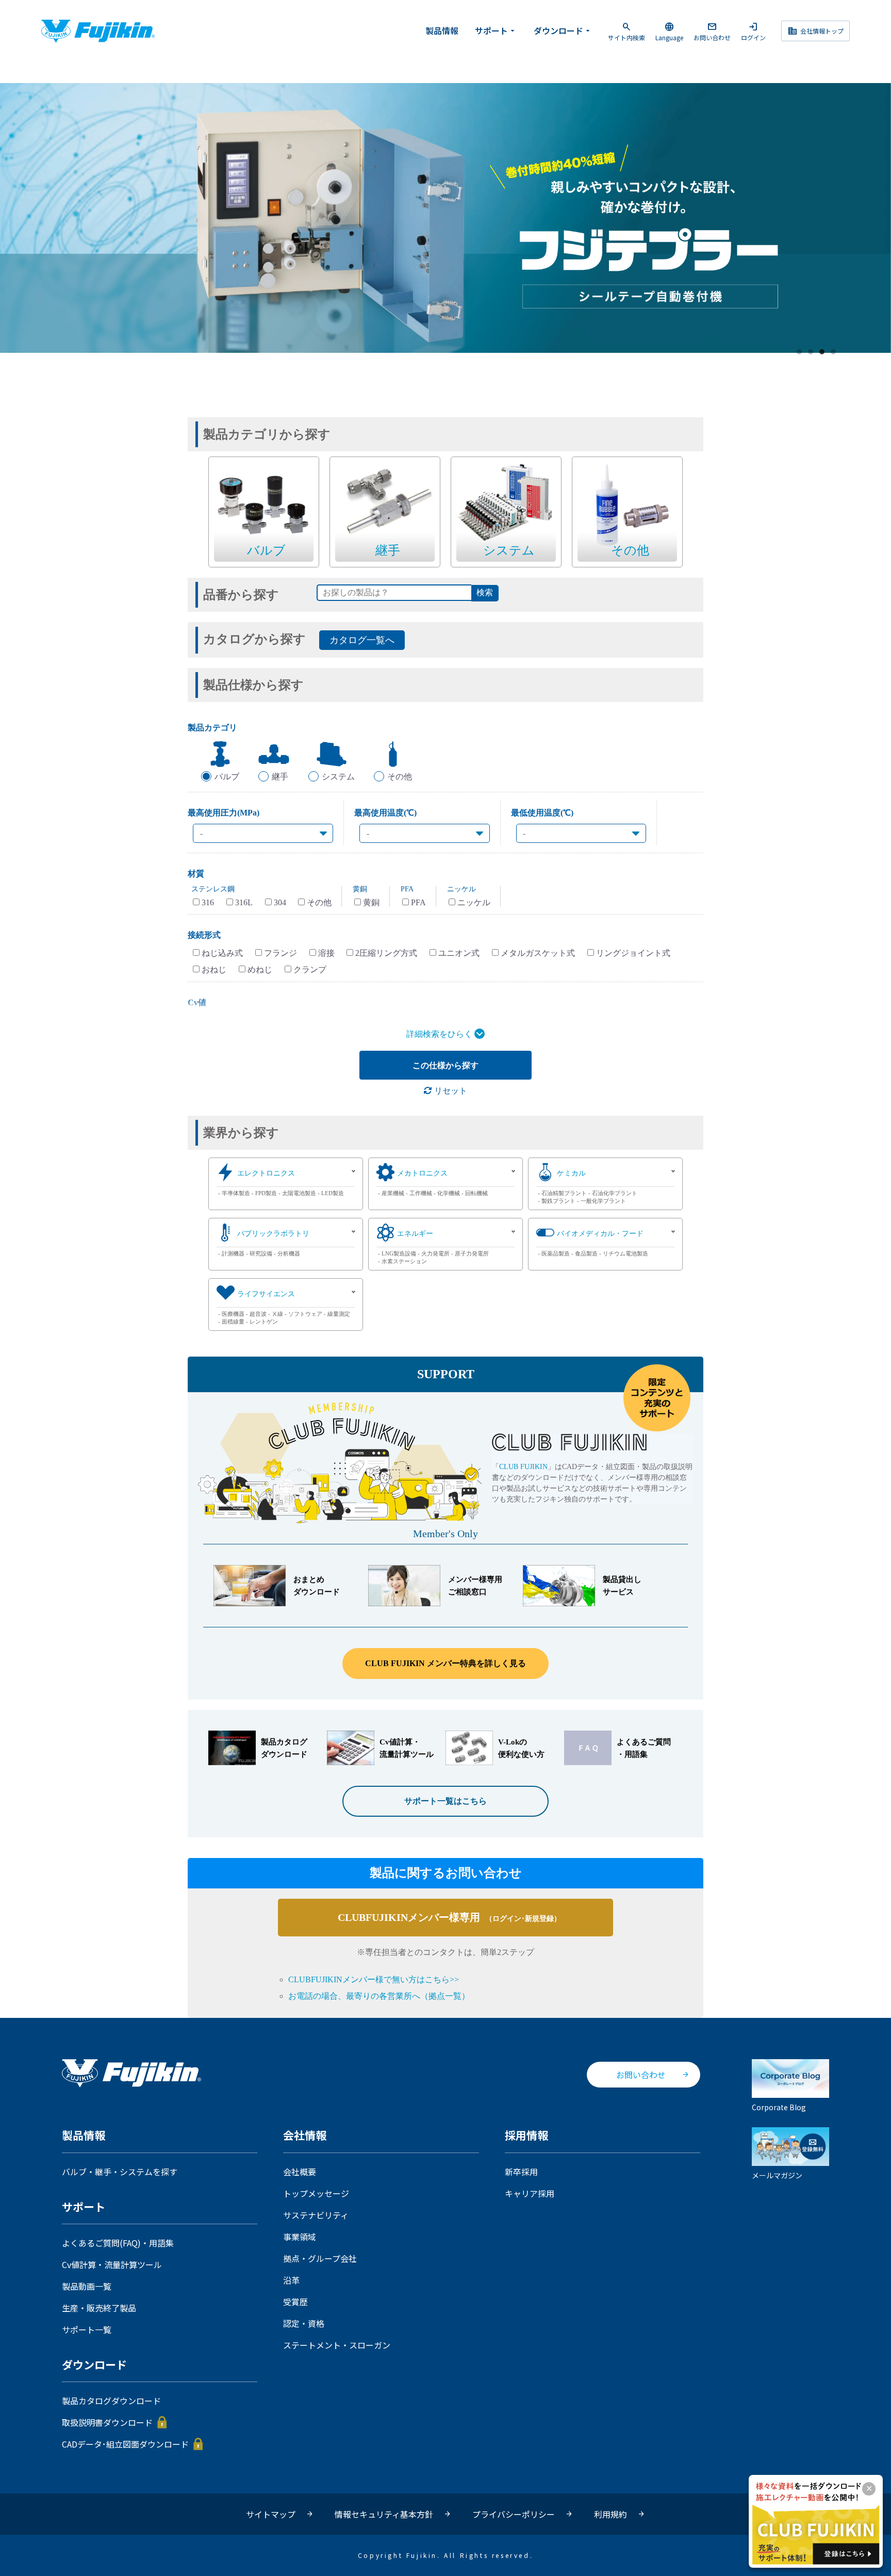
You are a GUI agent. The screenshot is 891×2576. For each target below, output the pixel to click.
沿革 (291, 2280)
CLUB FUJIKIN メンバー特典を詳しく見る (445, 1663)
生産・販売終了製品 (99, 2308)
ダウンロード (563, 30)
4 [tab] (834, 352)
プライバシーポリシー (514, 2514)
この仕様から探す (445, 1065)
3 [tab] (822, 352)
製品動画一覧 (87, 2286)
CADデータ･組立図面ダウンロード (125, 2444)
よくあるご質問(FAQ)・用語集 (118, 2243)
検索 (485, 592)
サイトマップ (271, 2514)
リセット (450, 1091)
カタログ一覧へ (362, 640)
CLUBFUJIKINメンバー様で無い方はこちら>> (374, 1979)
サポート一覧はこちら (445, 1801)
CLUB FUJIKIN (523, 1467)
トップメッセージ (316, 2193)
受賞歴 (295, 2302)
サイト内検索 (626, 31)
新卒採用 (521, 2172)
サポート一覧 (87, 2329)
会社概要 (300, 2172)
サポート (496, 30)
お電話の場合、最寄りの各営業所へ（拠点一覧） (379, 1996)
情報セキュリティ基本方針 (384, 2514)
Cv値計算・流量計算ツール (112, 2264)
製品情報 (442, 30)
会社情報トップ (815, 31)
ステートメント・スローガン (337, 2345)
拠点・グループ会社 (320, 2258)
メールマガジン (777, 2175)
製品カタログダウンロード (111, 2401)
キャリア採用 (530, 2193)
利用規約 (610, 2514)
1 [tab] (800, 352)
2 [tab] (811, 352)
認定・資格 (304, 2323)
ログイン (753, 31)
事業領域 (300, 2237)
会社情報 (305, 2136)
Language (669, 31)
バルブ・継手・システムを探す (120, 2172)
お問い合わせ (712, 31)
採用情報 (526, 2136)
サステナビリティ (316, 2215)
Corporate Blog (779, 2107)
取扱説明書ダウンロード (107, 2422)
